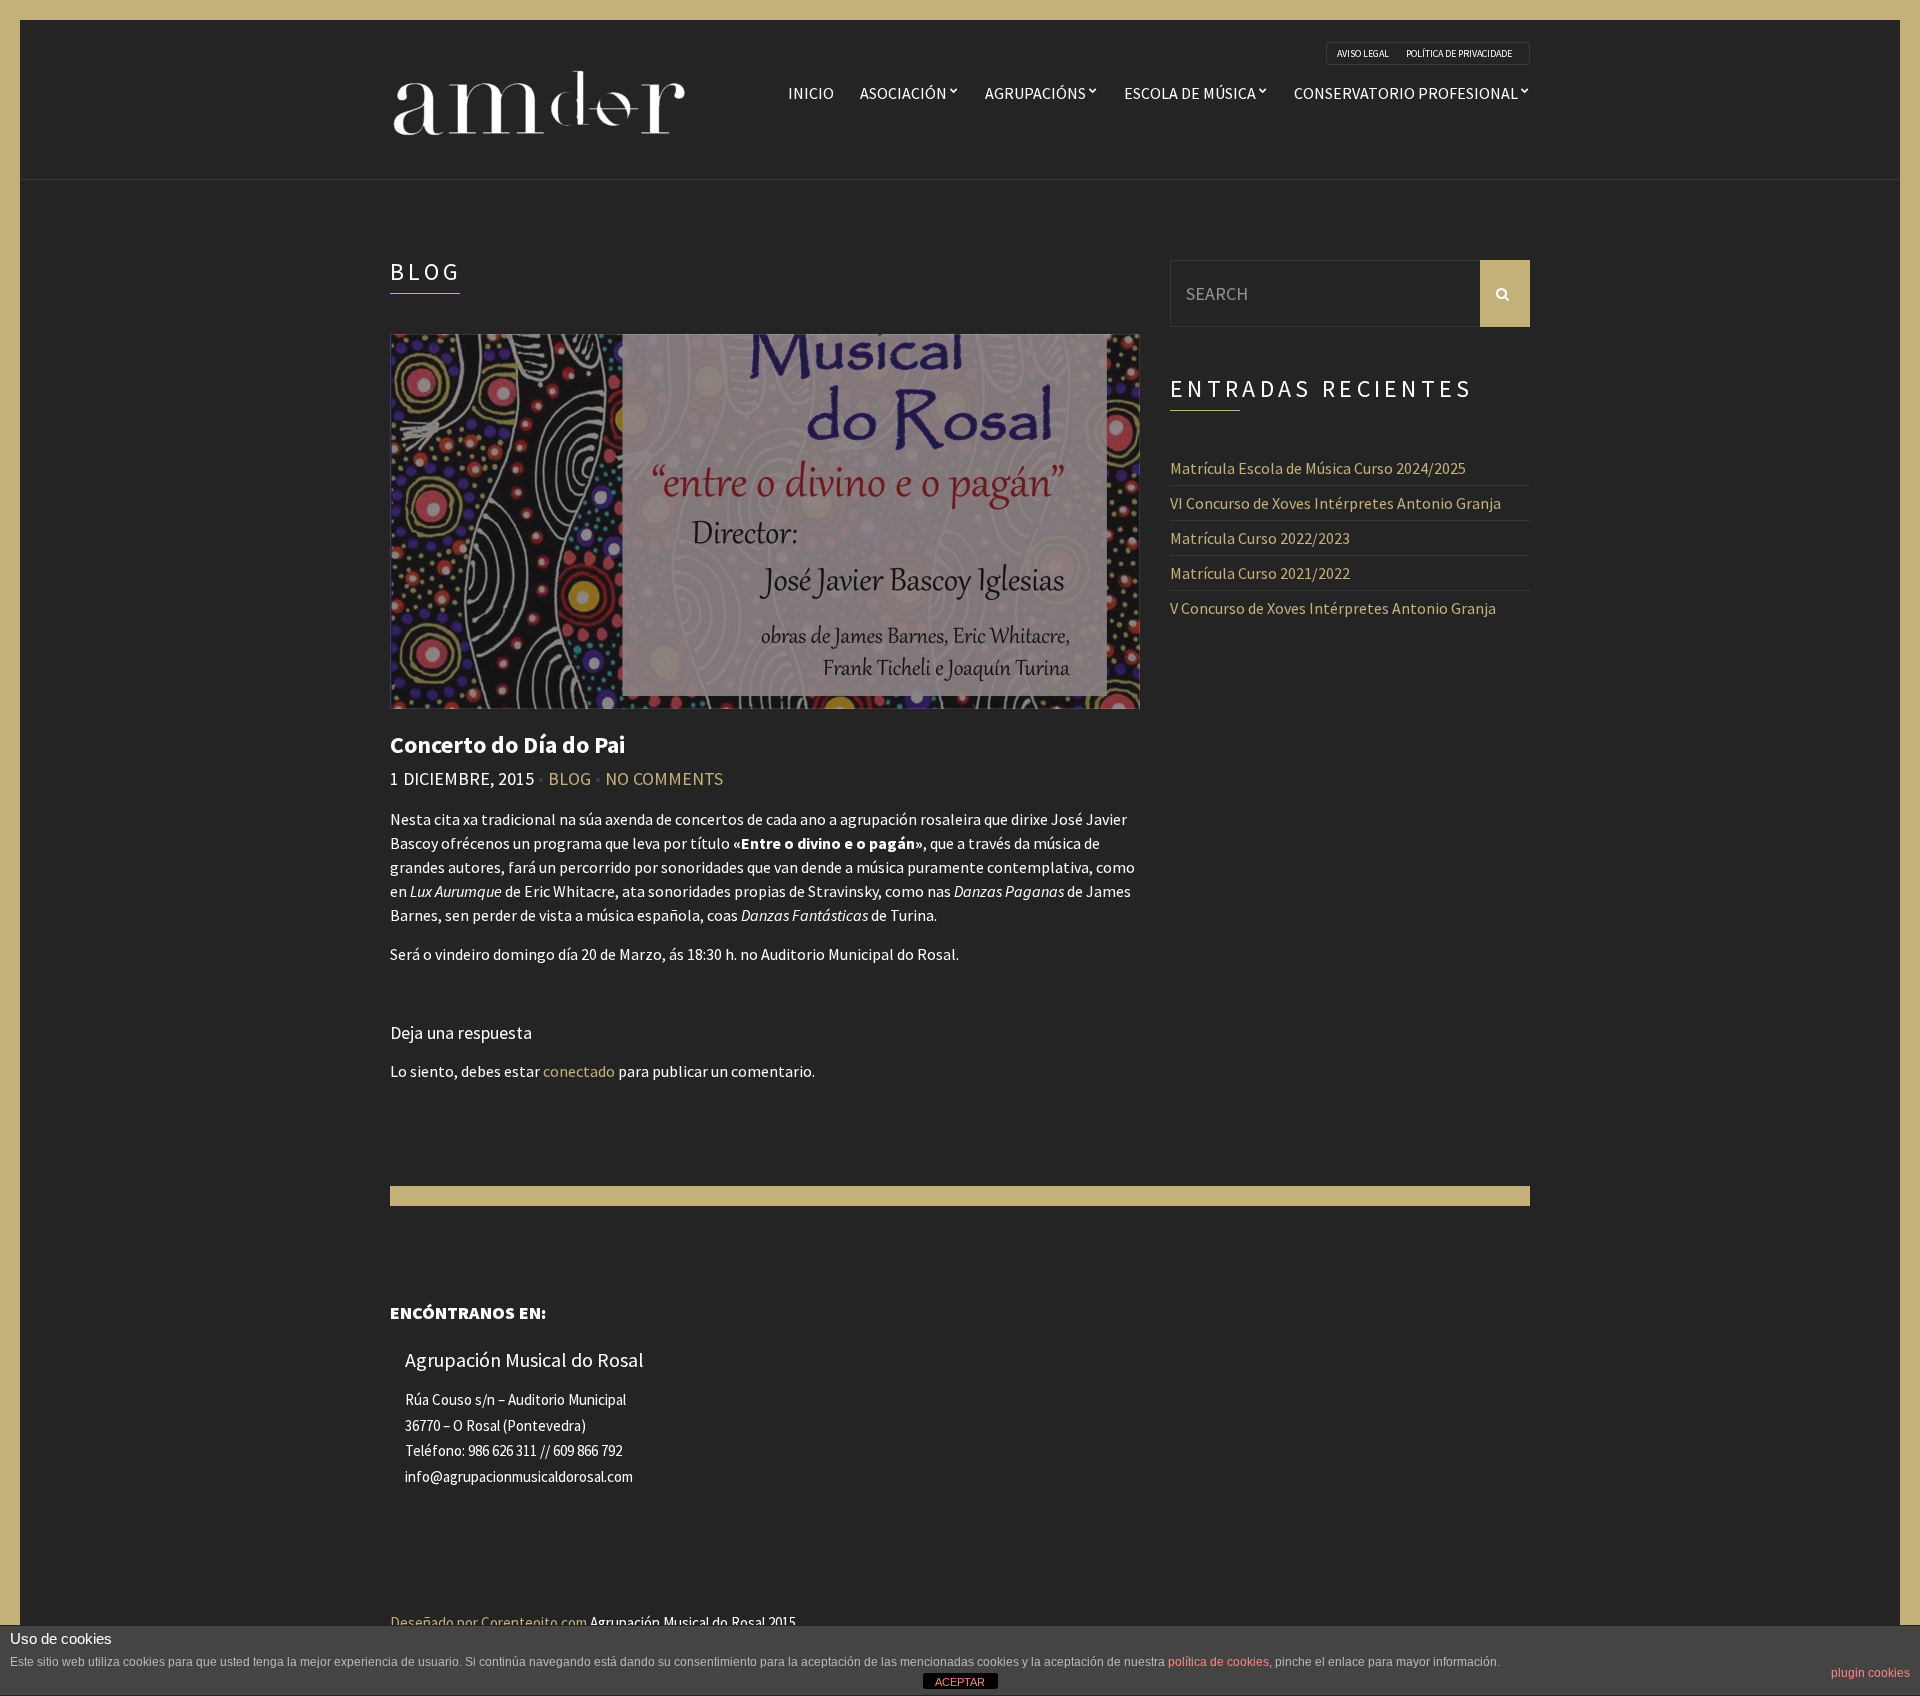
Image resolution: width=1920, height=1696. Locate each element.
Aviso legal (1363, 54)
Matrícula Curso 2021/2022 (1260, 573)
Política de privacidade (1459, 54)
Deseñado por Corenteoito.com (488, 1622)
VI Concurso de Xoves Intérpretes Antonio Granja (1335, 503)
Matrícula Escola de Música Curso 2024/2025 (1318, 468)
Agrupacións (1035, 93)
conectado (579, 1071)
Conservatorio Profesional (1406, 93)
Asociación (903, 93)
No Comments (664, 778)
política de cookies (1218, 1662)
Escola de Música (1190, 93)
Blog (569, 778)
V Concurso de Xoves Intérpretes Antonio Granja (1333, 608)
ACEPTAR (960, 1682)
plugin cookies (1870, 1673)
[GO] (1505, 293)
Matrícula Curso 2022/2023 (1260, 538)
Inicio (811, 93)
